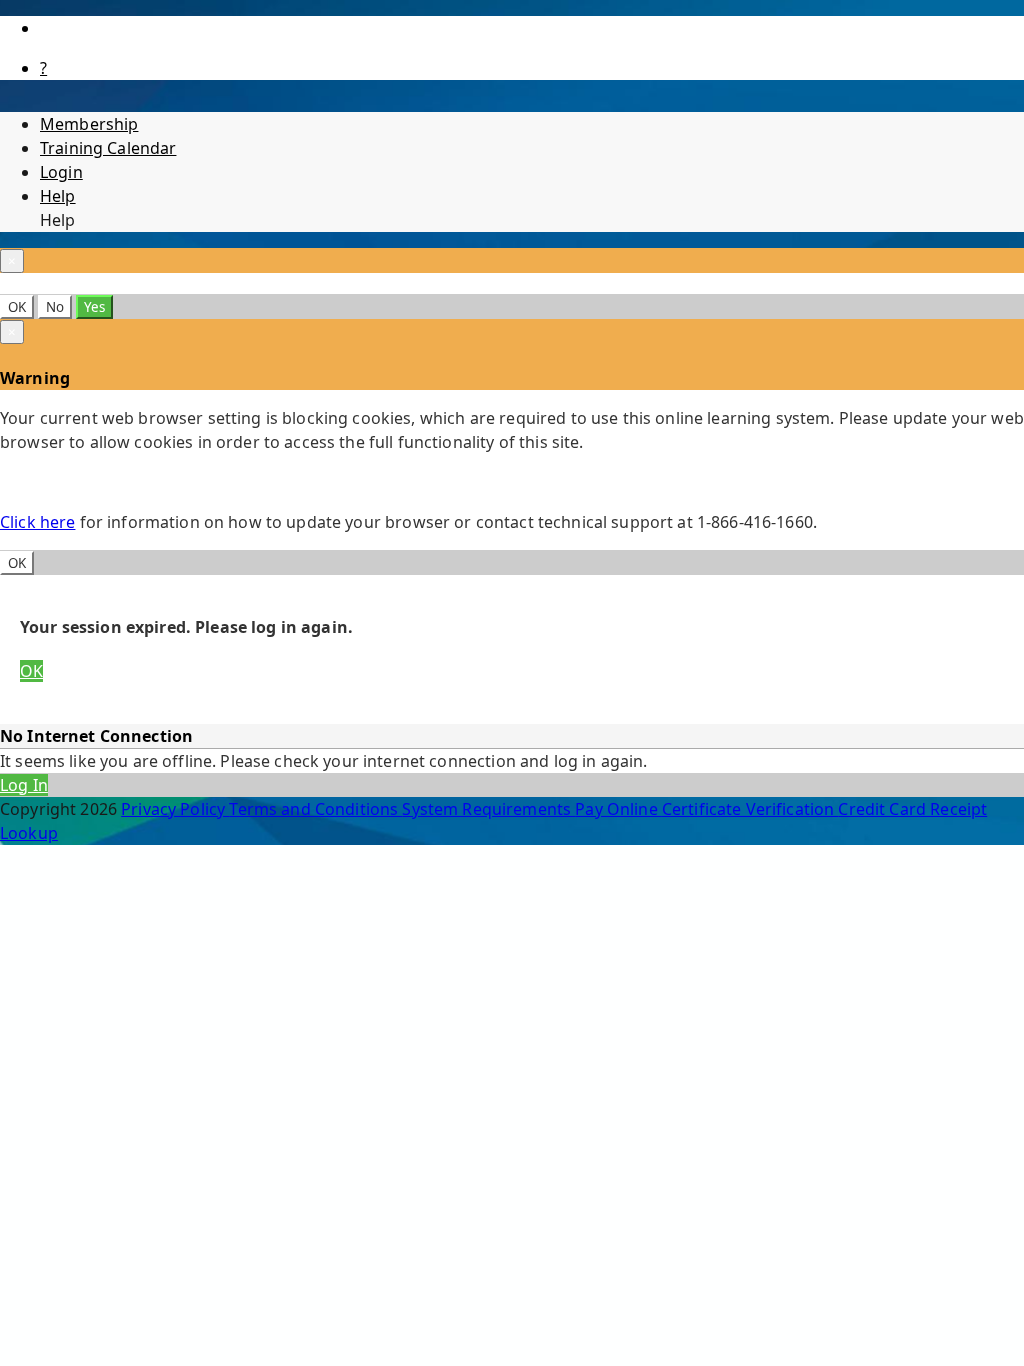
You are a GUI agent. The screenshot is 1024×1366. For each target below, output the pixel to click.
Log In (24, 785)
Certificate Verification (750, 809)
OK (17, 307)
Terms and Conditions (315, 809)
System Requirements (488, 809)
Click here (37, 522)
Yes (94, 307)
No (55, 307)
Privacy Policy (175, 809)
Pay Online (618, 809)
